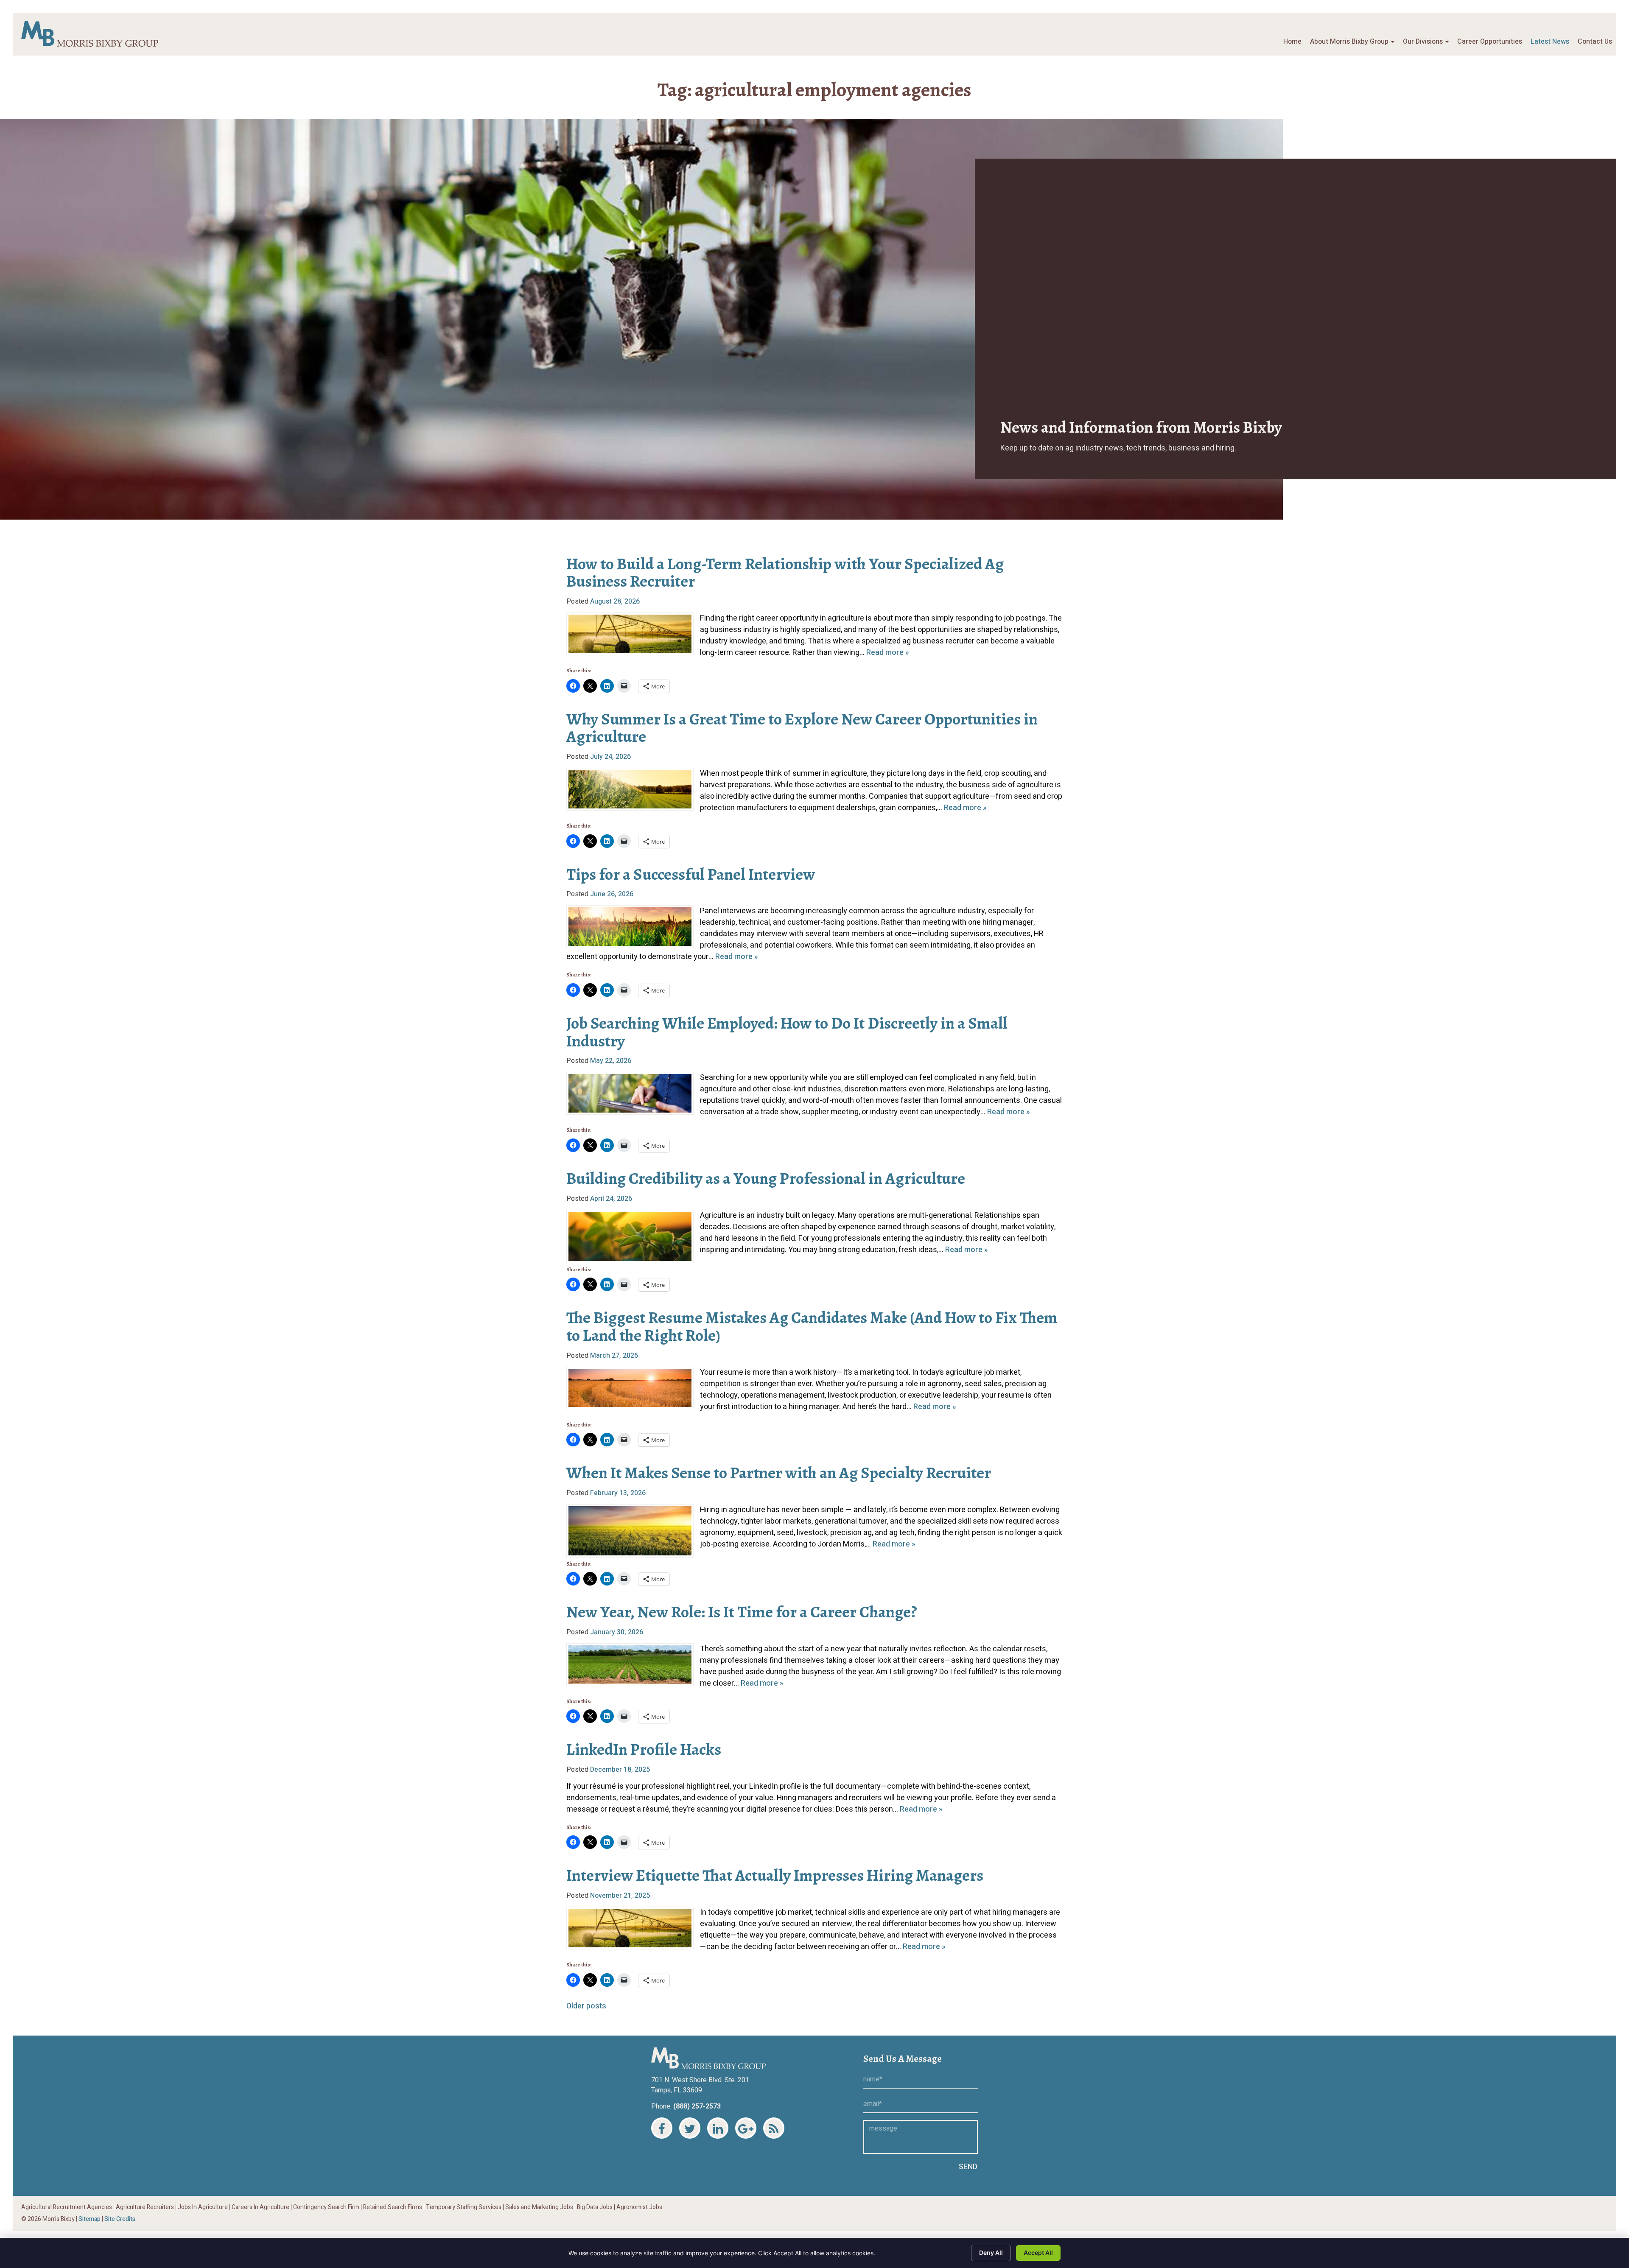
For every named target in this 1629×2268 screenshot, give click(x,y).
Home (1292, 42)
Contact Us (1595, 42)
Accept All (1038, 2253)
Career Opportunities (1490, 42)
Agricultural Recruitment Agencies (67, 2207)
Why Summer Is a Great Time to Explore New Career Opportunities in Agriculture (802, 728)
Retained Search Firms (393, 2207)
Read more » (888, 653)
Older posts (586, 2006)
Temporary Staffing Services (464, 2207)
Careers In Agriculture (260, 2207)
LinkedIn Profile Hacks (644, 1749)
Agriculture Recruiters (145, 2207)
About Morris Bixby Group (1350, 42)
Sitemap (90, 2219)
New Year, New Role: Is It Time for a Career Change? (742, 1612)
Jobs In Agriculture (203, 2207)
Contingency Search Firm (326, 2207)
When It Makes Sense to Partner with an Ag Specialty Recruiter (779, 1473)
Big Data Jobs (595, 2207)
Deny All (991, 2253)
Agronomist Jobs (639, 2207)
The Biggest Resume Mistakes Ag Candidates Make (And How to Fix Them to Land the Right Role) (812, 1326)
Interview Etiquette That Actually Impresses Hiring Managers (775, 1875)
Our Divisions (1424, 42)
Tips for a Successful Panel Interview (691, 874)
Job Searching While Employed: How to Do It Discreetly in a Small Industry (787, 1032)
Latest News (1550, 42)
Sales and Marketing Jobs (539, 2207)
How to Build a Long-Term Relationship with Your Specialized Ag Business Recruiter (785, 573)
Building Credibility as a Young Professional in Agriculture (766, 1178)
